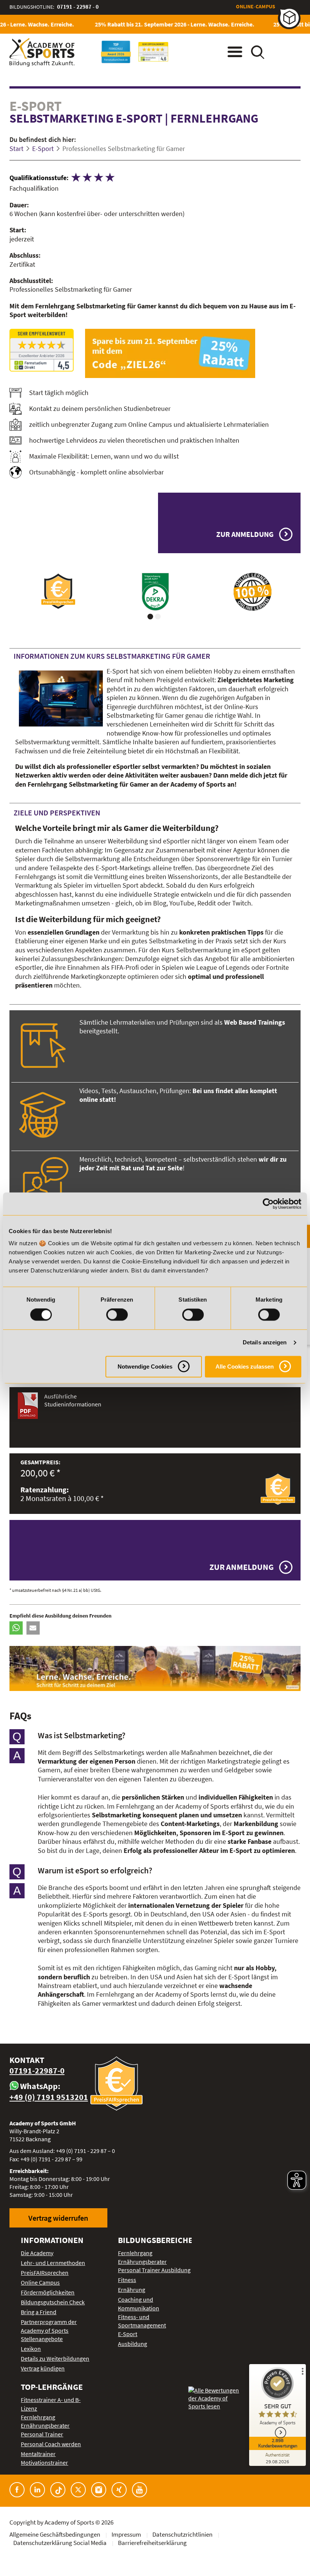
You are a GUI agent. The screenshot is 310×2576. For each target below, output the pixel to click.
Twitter (78, 2490)
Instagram (99, 2490)
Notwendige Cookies (145, 1367)
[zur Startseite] (42, 52)
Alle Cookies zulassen (245, 1367)
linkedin (37, 2490)
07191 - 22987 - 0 (78, 7)
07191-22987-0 (37, 2071)
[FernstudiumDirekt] (42, 350)
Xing (119, 2490)
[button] (16, 1628)
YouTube (139, 2490)
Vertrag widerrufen (58, 2218)
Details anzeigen (265, 1343)
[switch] (117, 1315)
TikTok (58, 2490)
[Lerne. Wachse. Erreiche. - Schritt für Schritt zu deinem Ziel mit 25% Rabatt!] (155, 1668)
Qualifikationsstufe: (39, 178)
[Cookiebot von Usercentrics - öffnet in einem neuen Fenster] (268, 1204)
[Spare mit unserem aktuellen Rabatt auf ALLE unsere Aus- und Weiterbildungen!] (193, 353)
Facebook (17, 2490)
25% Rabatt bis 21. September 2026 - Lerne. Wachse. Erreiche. (162, 24)
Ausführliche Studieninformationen (73, 1400)
